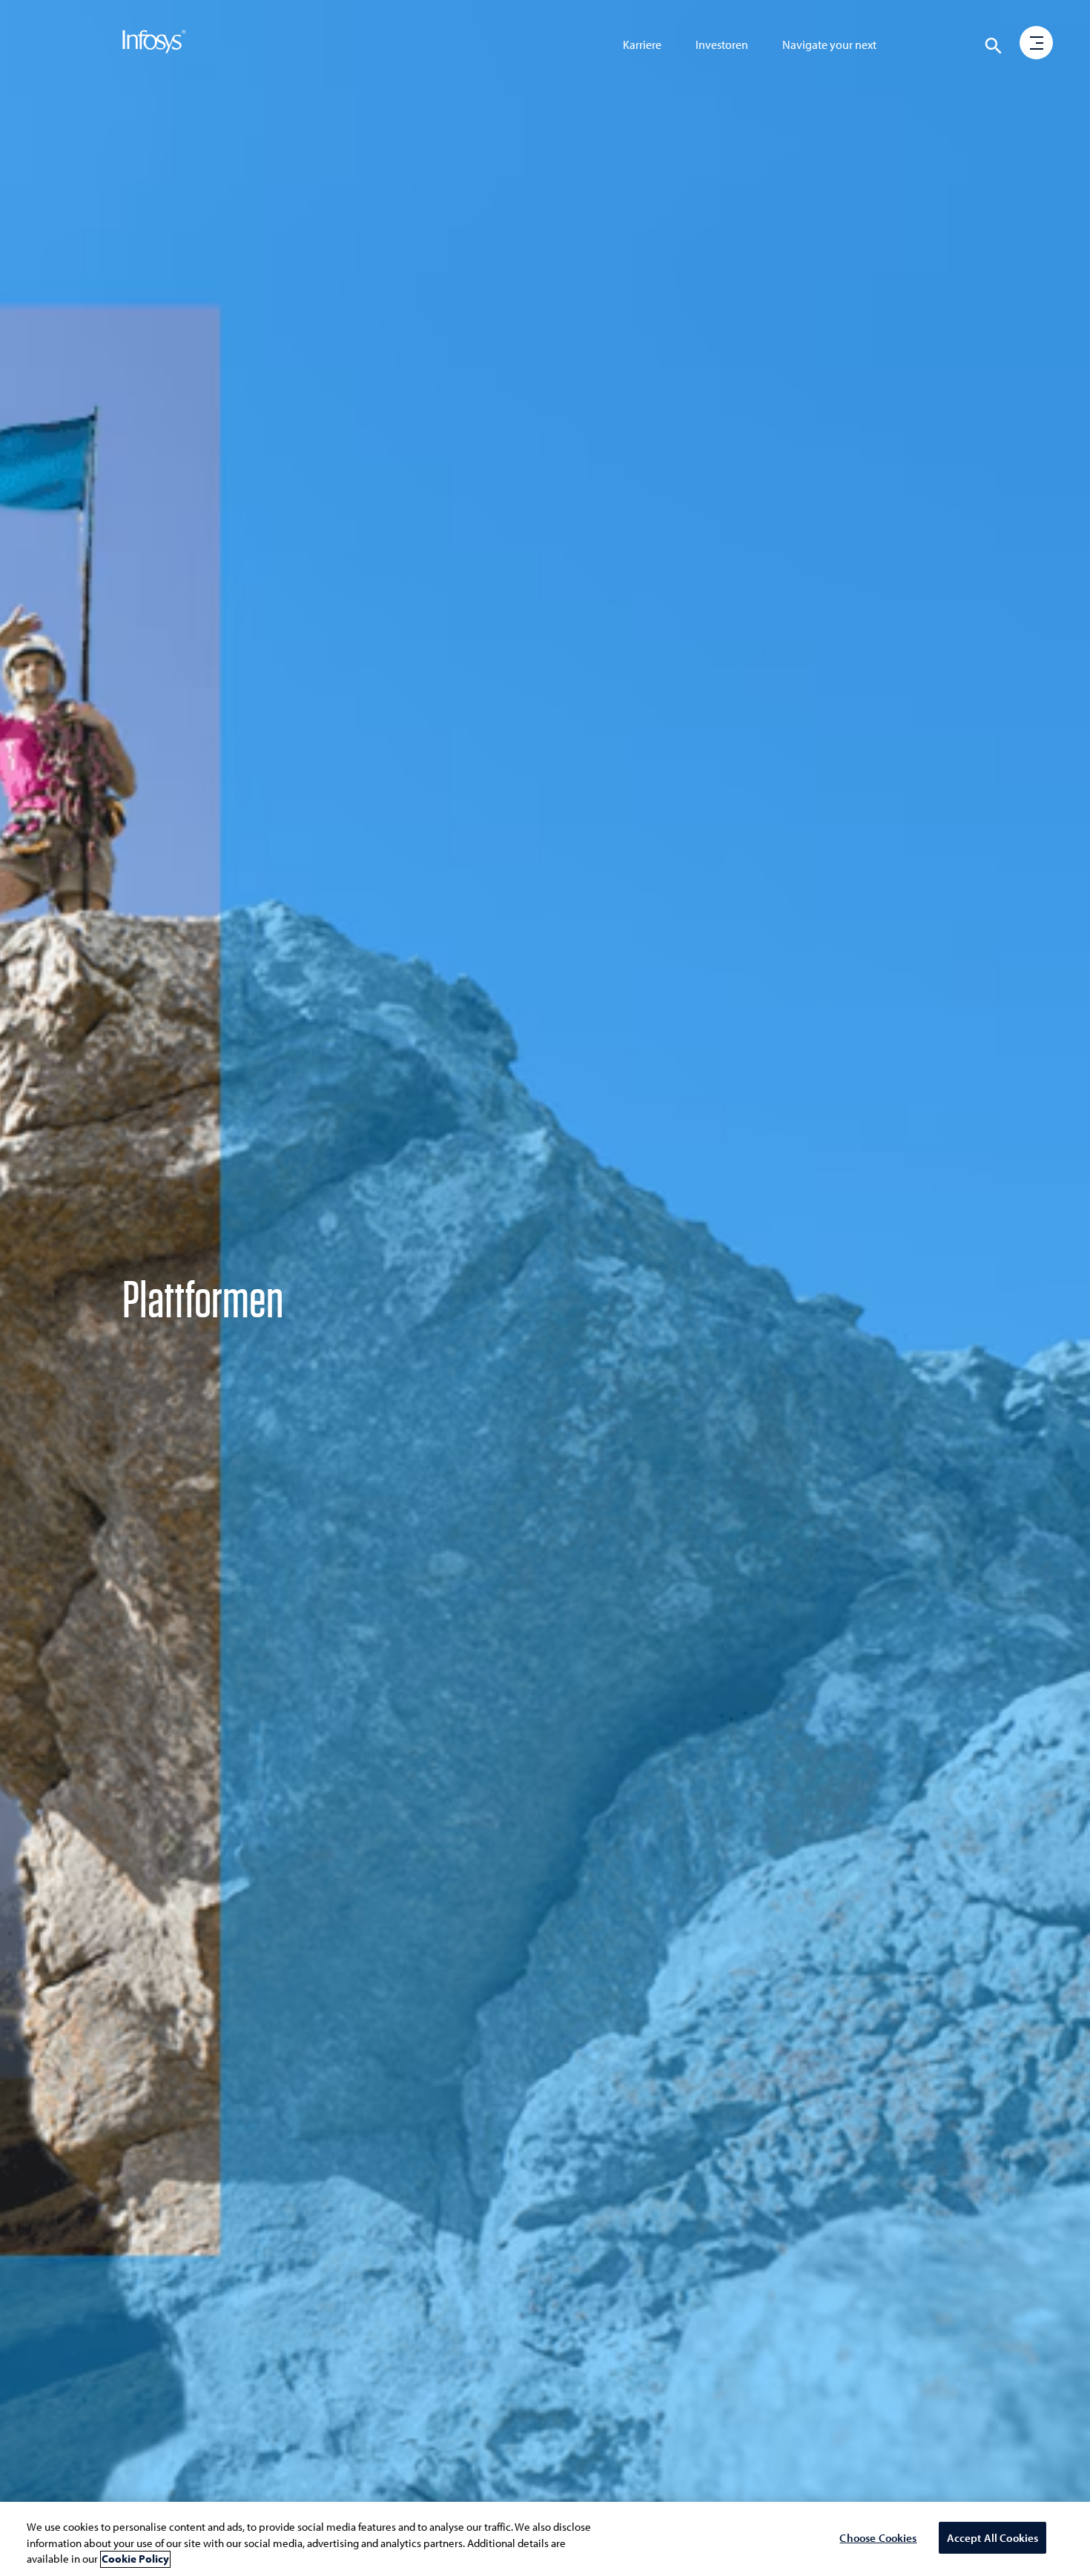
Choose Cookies (878, 2538)
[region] (545, 2539)
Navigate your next (829, 45)
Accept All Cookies (993, 2538)
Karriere (642, 45)
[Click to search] (994, 46)
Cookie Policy (135, 2559)
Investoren (722, 45)
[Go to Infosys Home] (154, 45)
